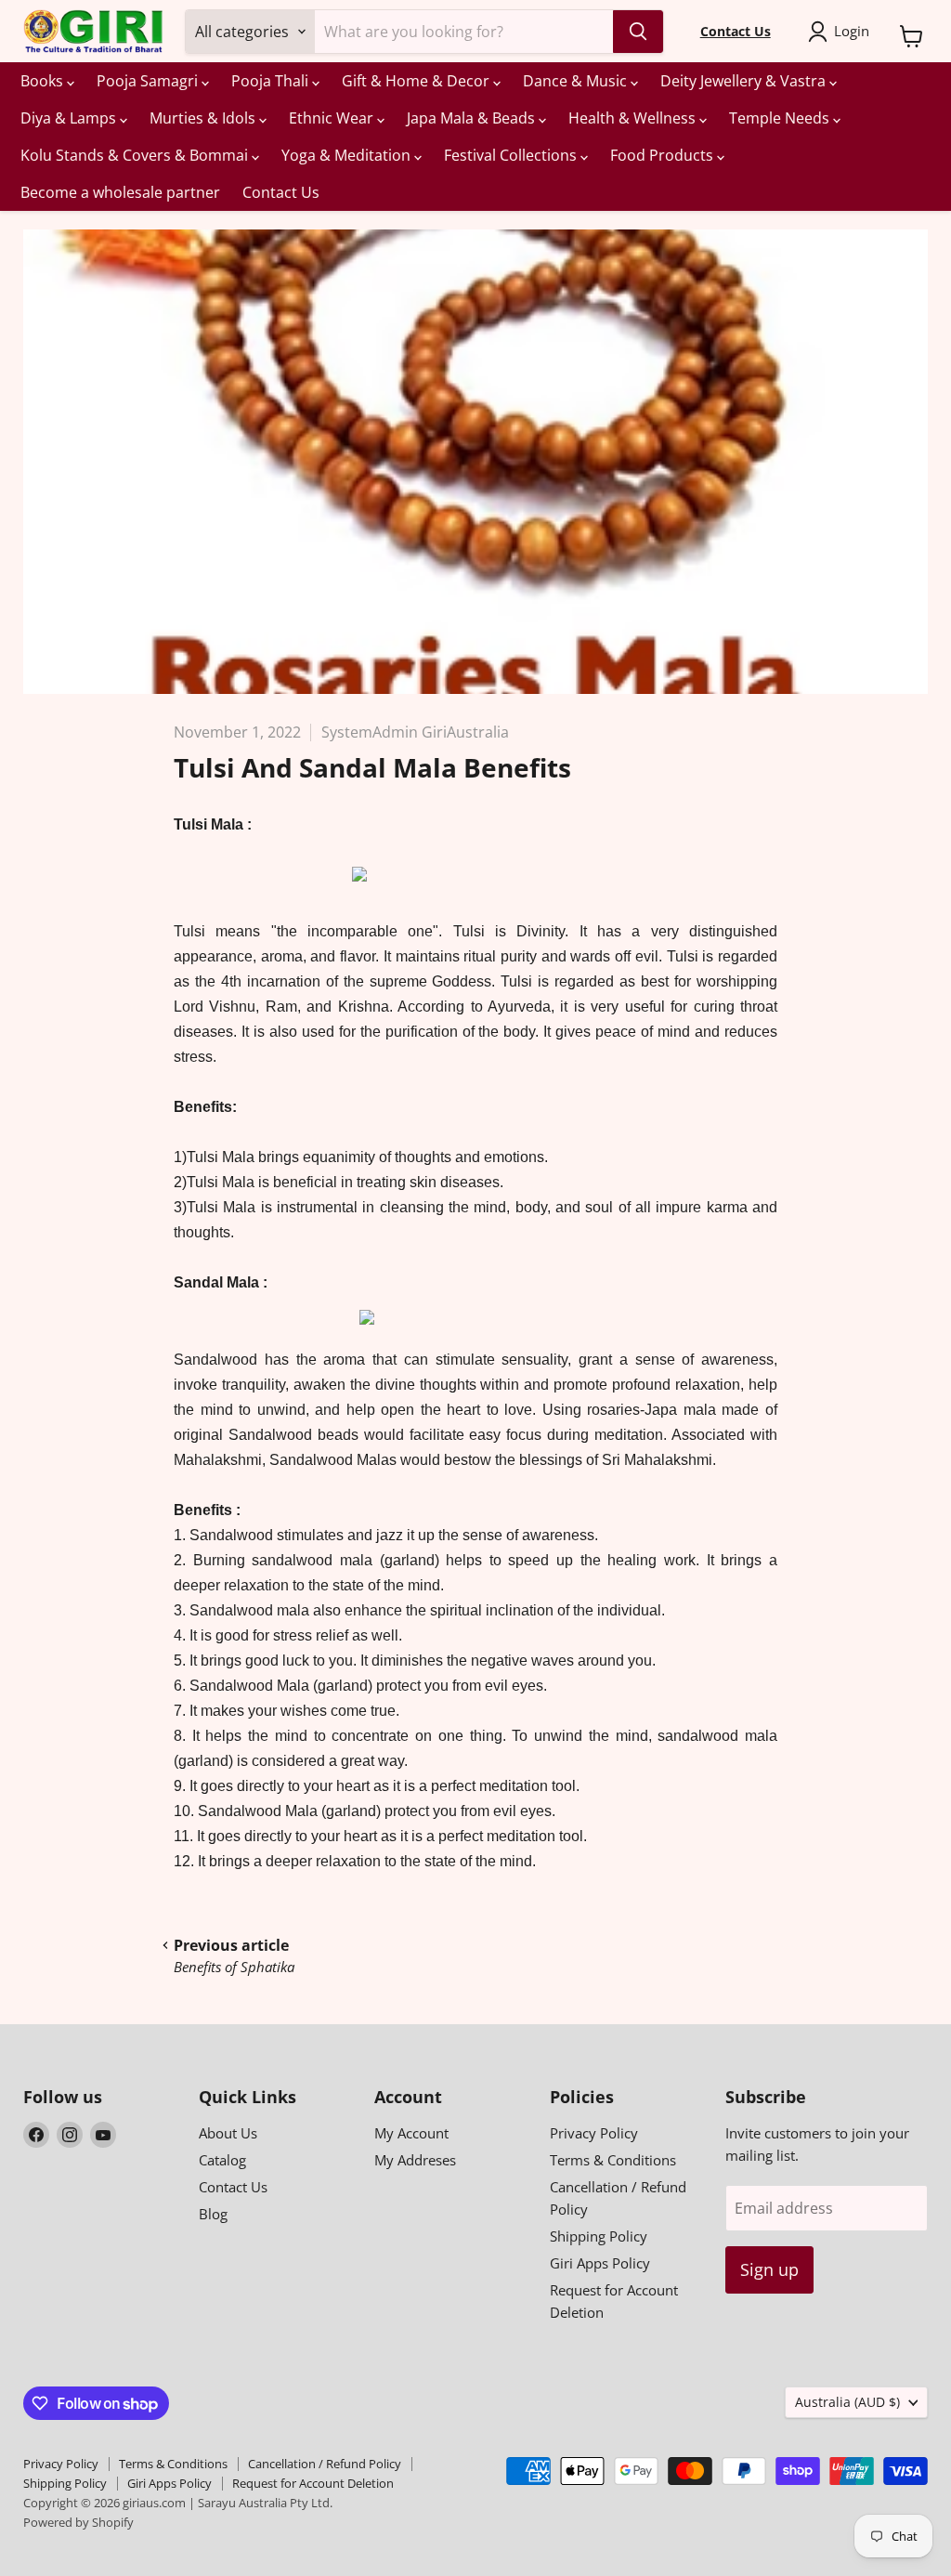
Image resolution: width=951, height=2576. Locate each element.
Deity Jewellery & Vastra (745, 81)
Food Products (664, 155)
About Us (228, 2133)
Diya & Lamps (70, 118)
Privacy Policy (594, 2133)
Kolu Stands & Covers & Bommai (136, 155)
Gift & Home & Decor (417, 81)
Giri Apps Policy (600, 2263)
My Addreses (415, 2160)
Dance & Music (577, 81)
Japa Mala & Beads (473, 118)
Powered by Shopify (78, 2522)
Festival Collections (512, 155)
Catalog (222, 2160)
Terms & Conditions (613, 2160)
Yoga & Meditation (348, 155)
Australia (847, 2402)
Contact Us (281, 192)
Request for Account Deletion (313, 2483)
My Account (411, 2133)
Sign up (769, 2269)
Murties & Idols (204, 118)
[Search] (638, 32)
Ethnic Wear (333, 118)
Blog (213, 2214)
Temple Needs (781, 118)
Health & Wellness (634, 118)
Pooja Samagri (149, 81)
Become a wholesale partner (120, 192)
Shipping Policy (599, 2236)
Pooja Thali (272, 81)
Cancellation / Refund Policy (325, 2464)
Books (44, 81)
